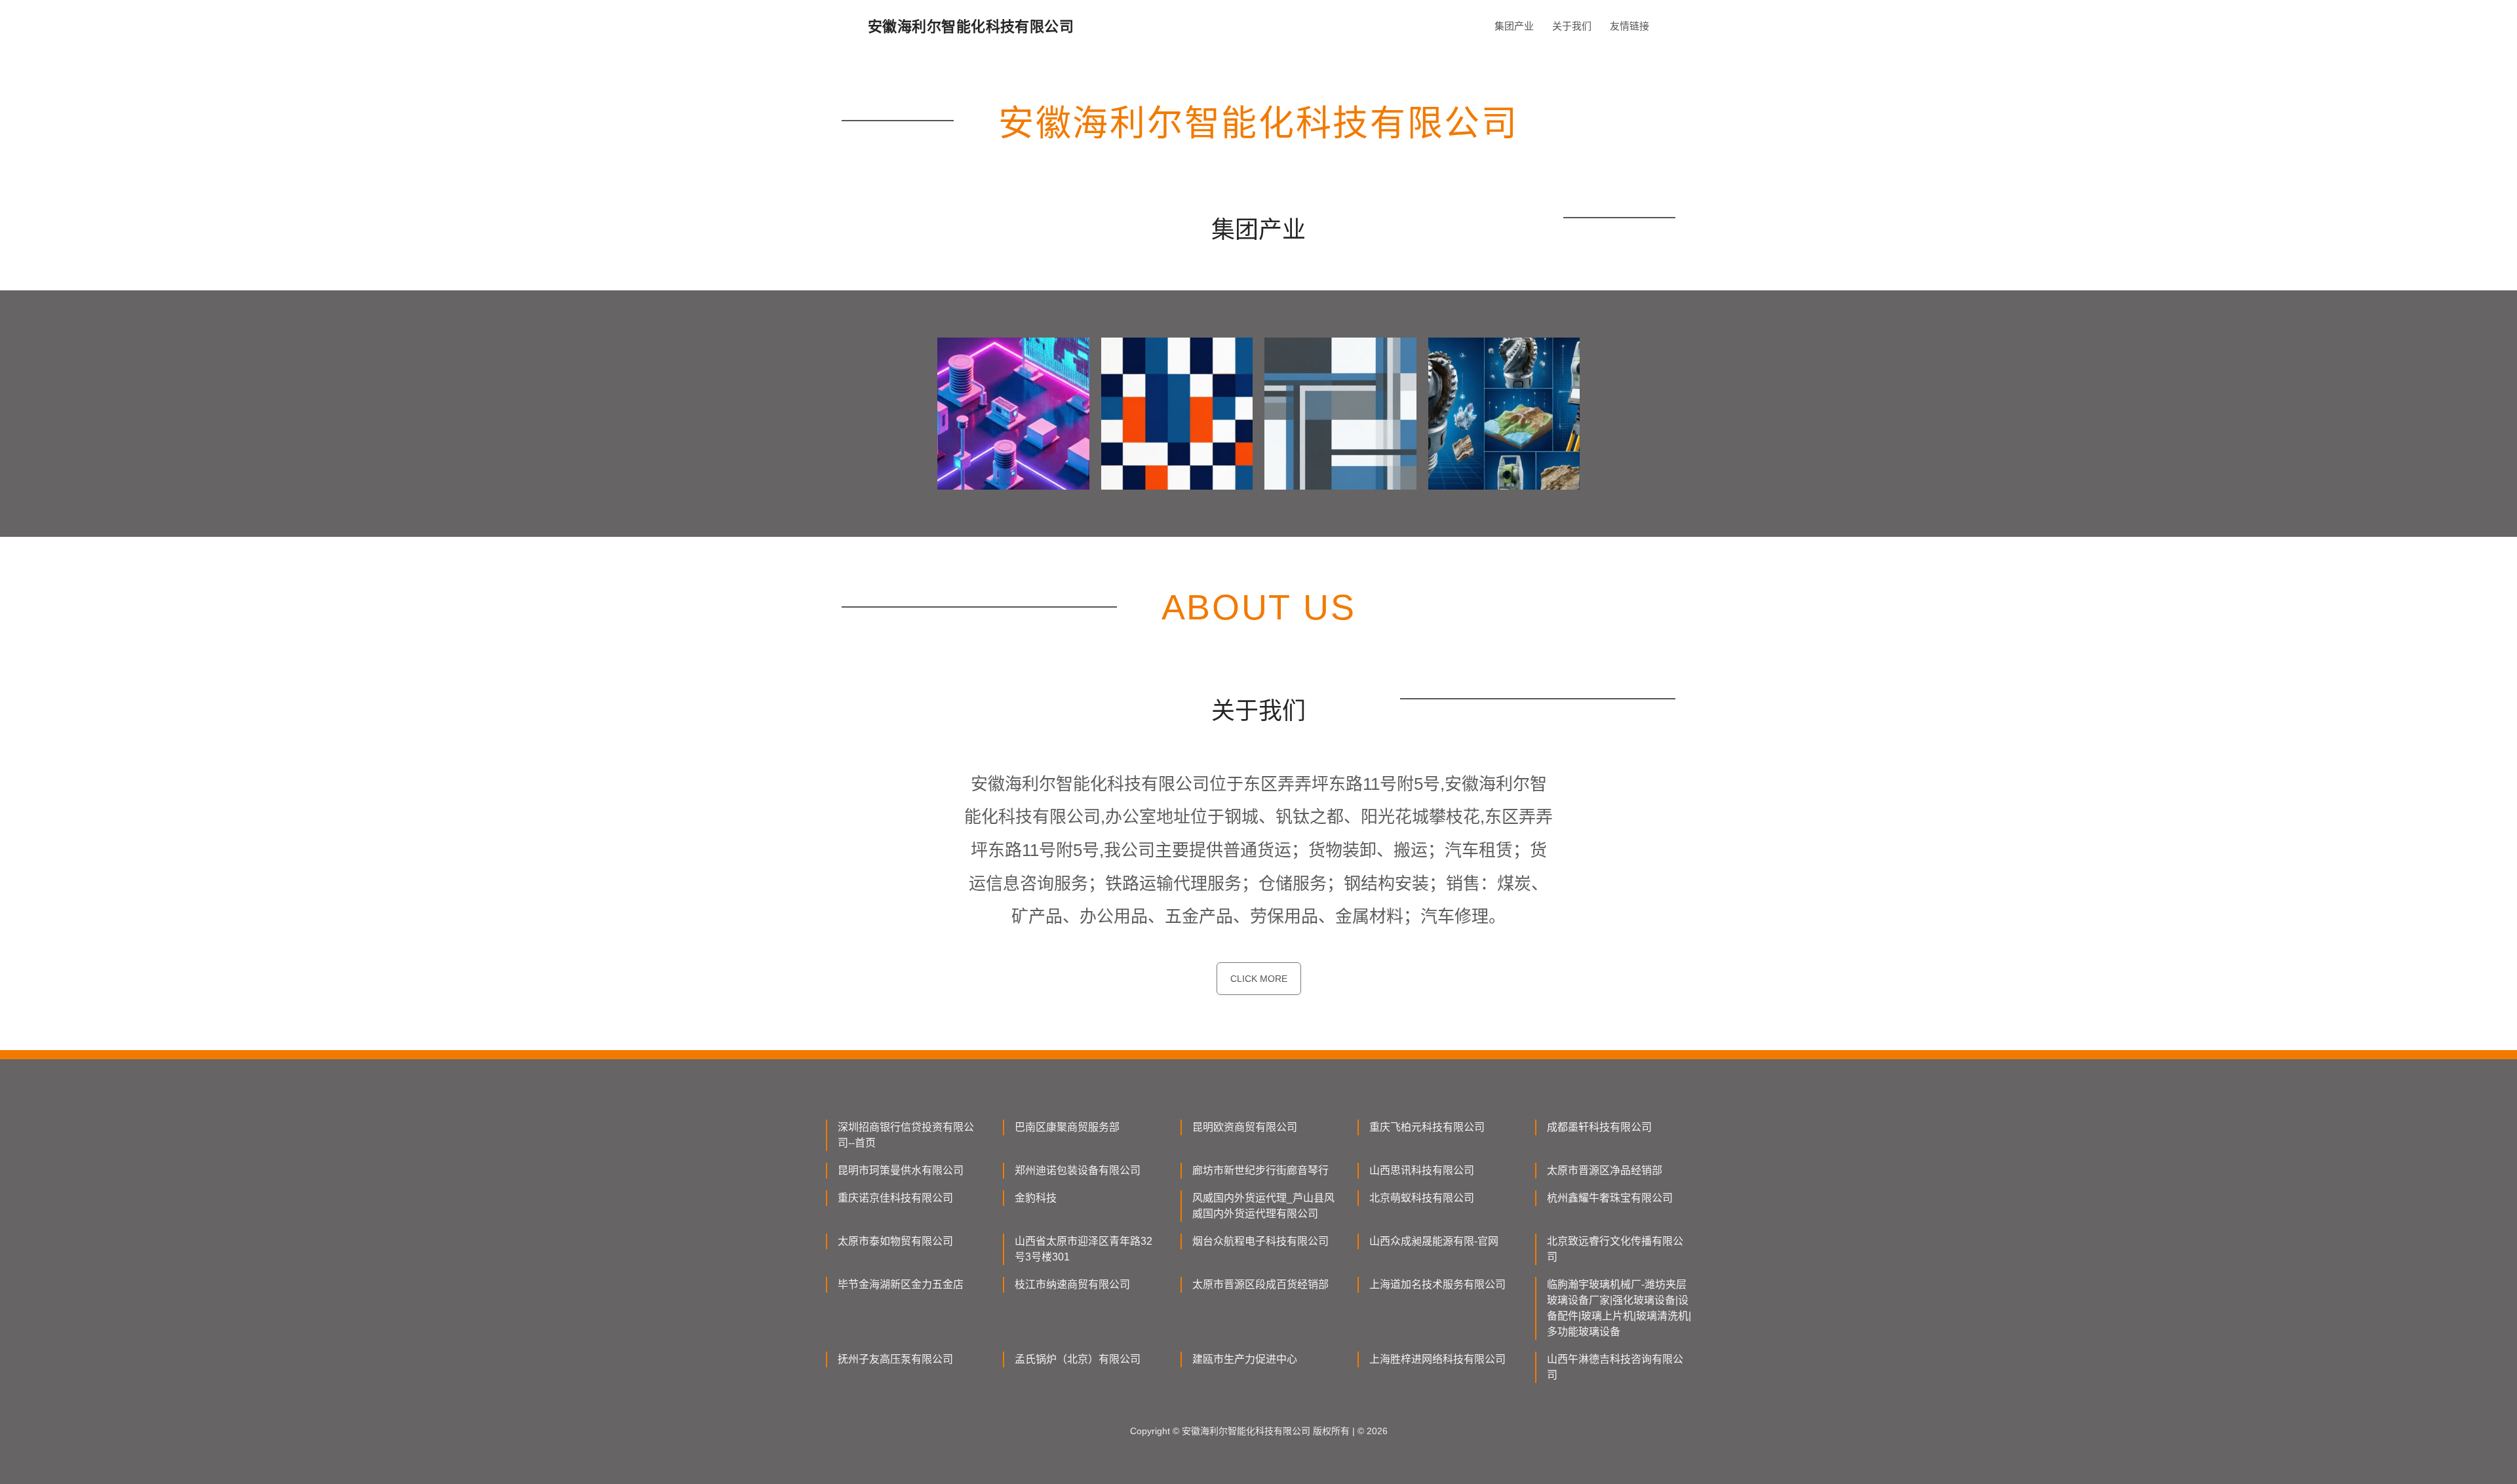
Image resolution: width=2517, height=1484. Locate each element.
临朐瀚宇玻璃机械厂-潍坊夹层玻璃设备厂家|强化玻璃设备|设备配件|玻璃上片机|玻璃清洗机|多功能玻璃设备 (1619, 1308)
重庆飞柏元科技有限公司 (1427, 1127)
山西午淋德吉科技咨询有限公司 (1615, 1367)
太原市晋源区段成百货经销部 (1260, 1284)
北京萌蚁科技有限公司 (1422, 1198)
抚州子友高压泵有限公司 (895, 1359)
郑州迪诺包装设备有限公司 (1078, 1170)
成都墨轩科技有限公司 (1599, 1127)
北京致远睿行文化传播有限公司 (1615, 1249)
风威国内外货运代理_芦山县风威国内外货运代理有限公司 (1263, 1206)
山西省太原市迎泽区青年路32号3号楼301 (1083, 1249)
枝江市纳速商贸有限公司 (1072, 1284)
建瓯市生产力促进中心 (1245, 1359)
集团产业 (1514, 26)
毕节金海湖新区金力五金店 (901, 1284)
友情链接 (1629, 26)
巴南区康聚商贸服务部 (1067, 1127)
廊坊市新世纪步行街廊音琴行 (1260, 1170)
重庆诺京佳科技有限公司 (895, 1198)
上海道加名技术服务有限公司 (1437, 1284)
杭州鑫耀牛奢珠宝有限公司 (1610, 1198)
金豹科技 (1036, 1198)
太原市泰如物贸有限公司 (895, 1241)
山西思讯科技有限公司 (1422, 1170)
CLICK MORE (1259, 979)
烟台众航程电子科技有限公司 (1260, 1241)
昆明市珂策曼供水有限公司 (901, 1170)
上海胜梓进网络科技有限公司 (1437, 1359)
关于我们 (1572, 26)
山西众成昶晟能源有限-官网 (1434, 1241)
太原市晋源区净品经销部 (1605, 1170)
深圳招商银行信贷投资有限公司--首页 (906, 1135)
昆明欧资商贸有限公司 (1245, 1127)
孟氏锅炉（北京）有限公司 (1078, 1359)
